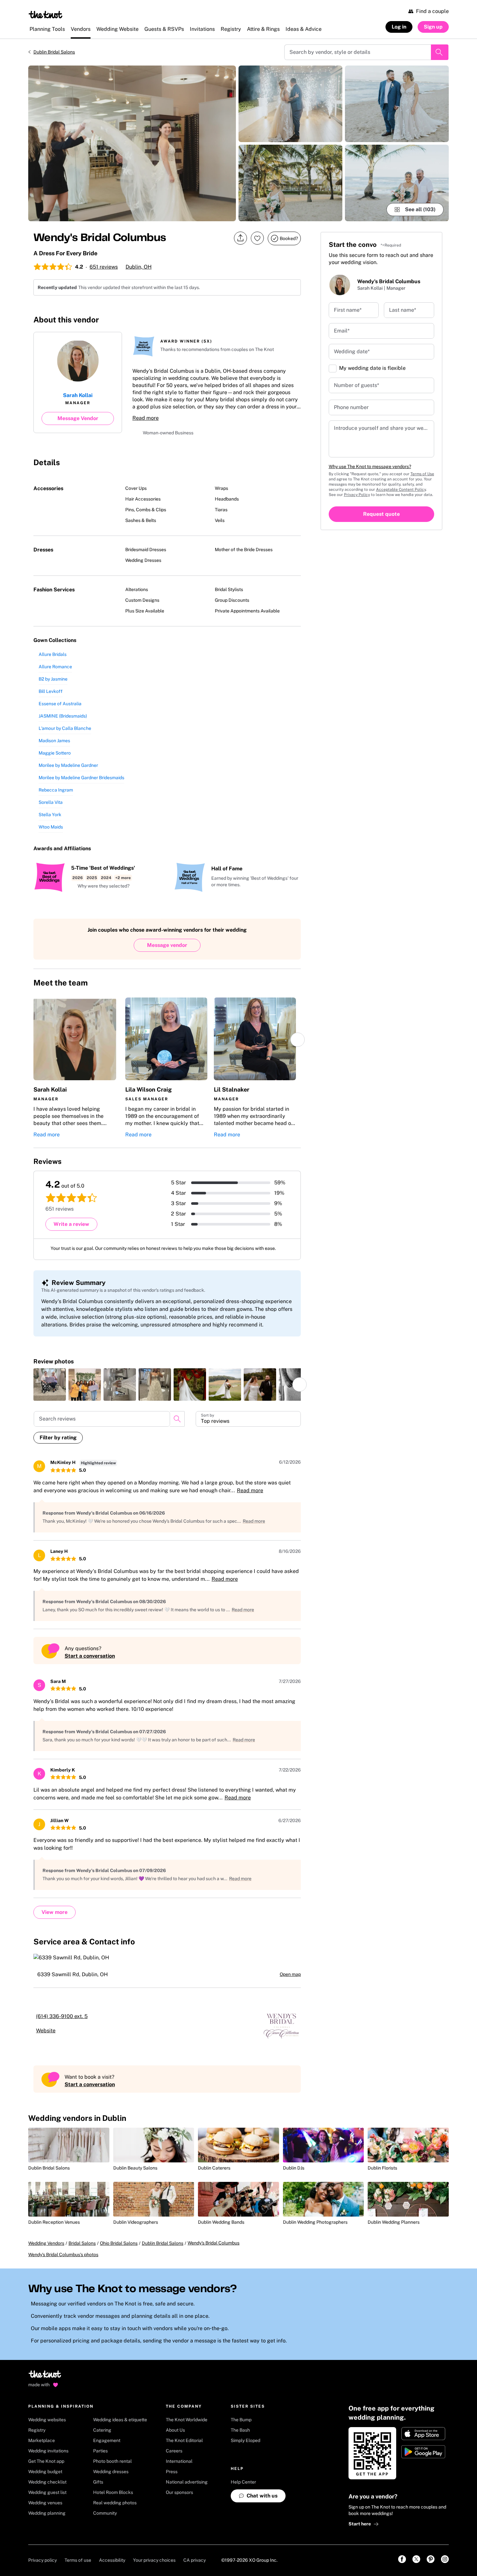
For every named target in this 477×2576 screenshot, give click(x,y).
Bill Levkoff (51, 694)
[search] (177, 1421)
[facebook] (254, 321)
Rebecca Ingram (56, 792)
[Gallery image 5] (397, 183)
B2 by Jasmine (53, 682)
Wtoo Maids (51, 829)
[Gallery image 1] (132, 143)
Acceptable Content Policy (401, 490)
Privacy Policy (357, 495)
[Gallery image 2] (290, 104)
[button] (100, 889)
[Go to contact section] (297, 323)
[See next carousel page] (298, 1042)
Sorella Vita (51, 805)
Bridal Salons (82, 2252)
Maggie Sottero (55, 756)
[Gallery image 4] (397, 104)
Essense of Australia (60, 706)
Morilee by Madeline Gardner (68, 768)
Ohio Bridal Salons (119, 2252)
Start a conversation (90, 1658)
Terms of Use (422, 474)
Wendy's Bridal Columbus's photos (63, 2264)
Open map (290, 1977)
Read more (146, 419)
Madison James (54, 743)
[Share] (240, 238)
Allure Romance (55, 669)
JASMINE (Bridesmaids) (63, 719)
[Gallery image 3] (290, 183)
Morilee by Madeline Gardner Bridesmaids (81, 780)
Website (54, 2033)
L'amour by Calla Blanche (65, 731)
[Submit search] (440, 52)
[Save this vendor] (257, 238)
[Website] (283, 321)
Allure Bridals (53, 657)
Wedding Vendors (46, 2252)
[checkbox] (333, 369)
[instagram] (268, 321)
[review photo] (50, 1387)
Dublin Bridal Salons (54, 52)
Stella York (50, 817)
